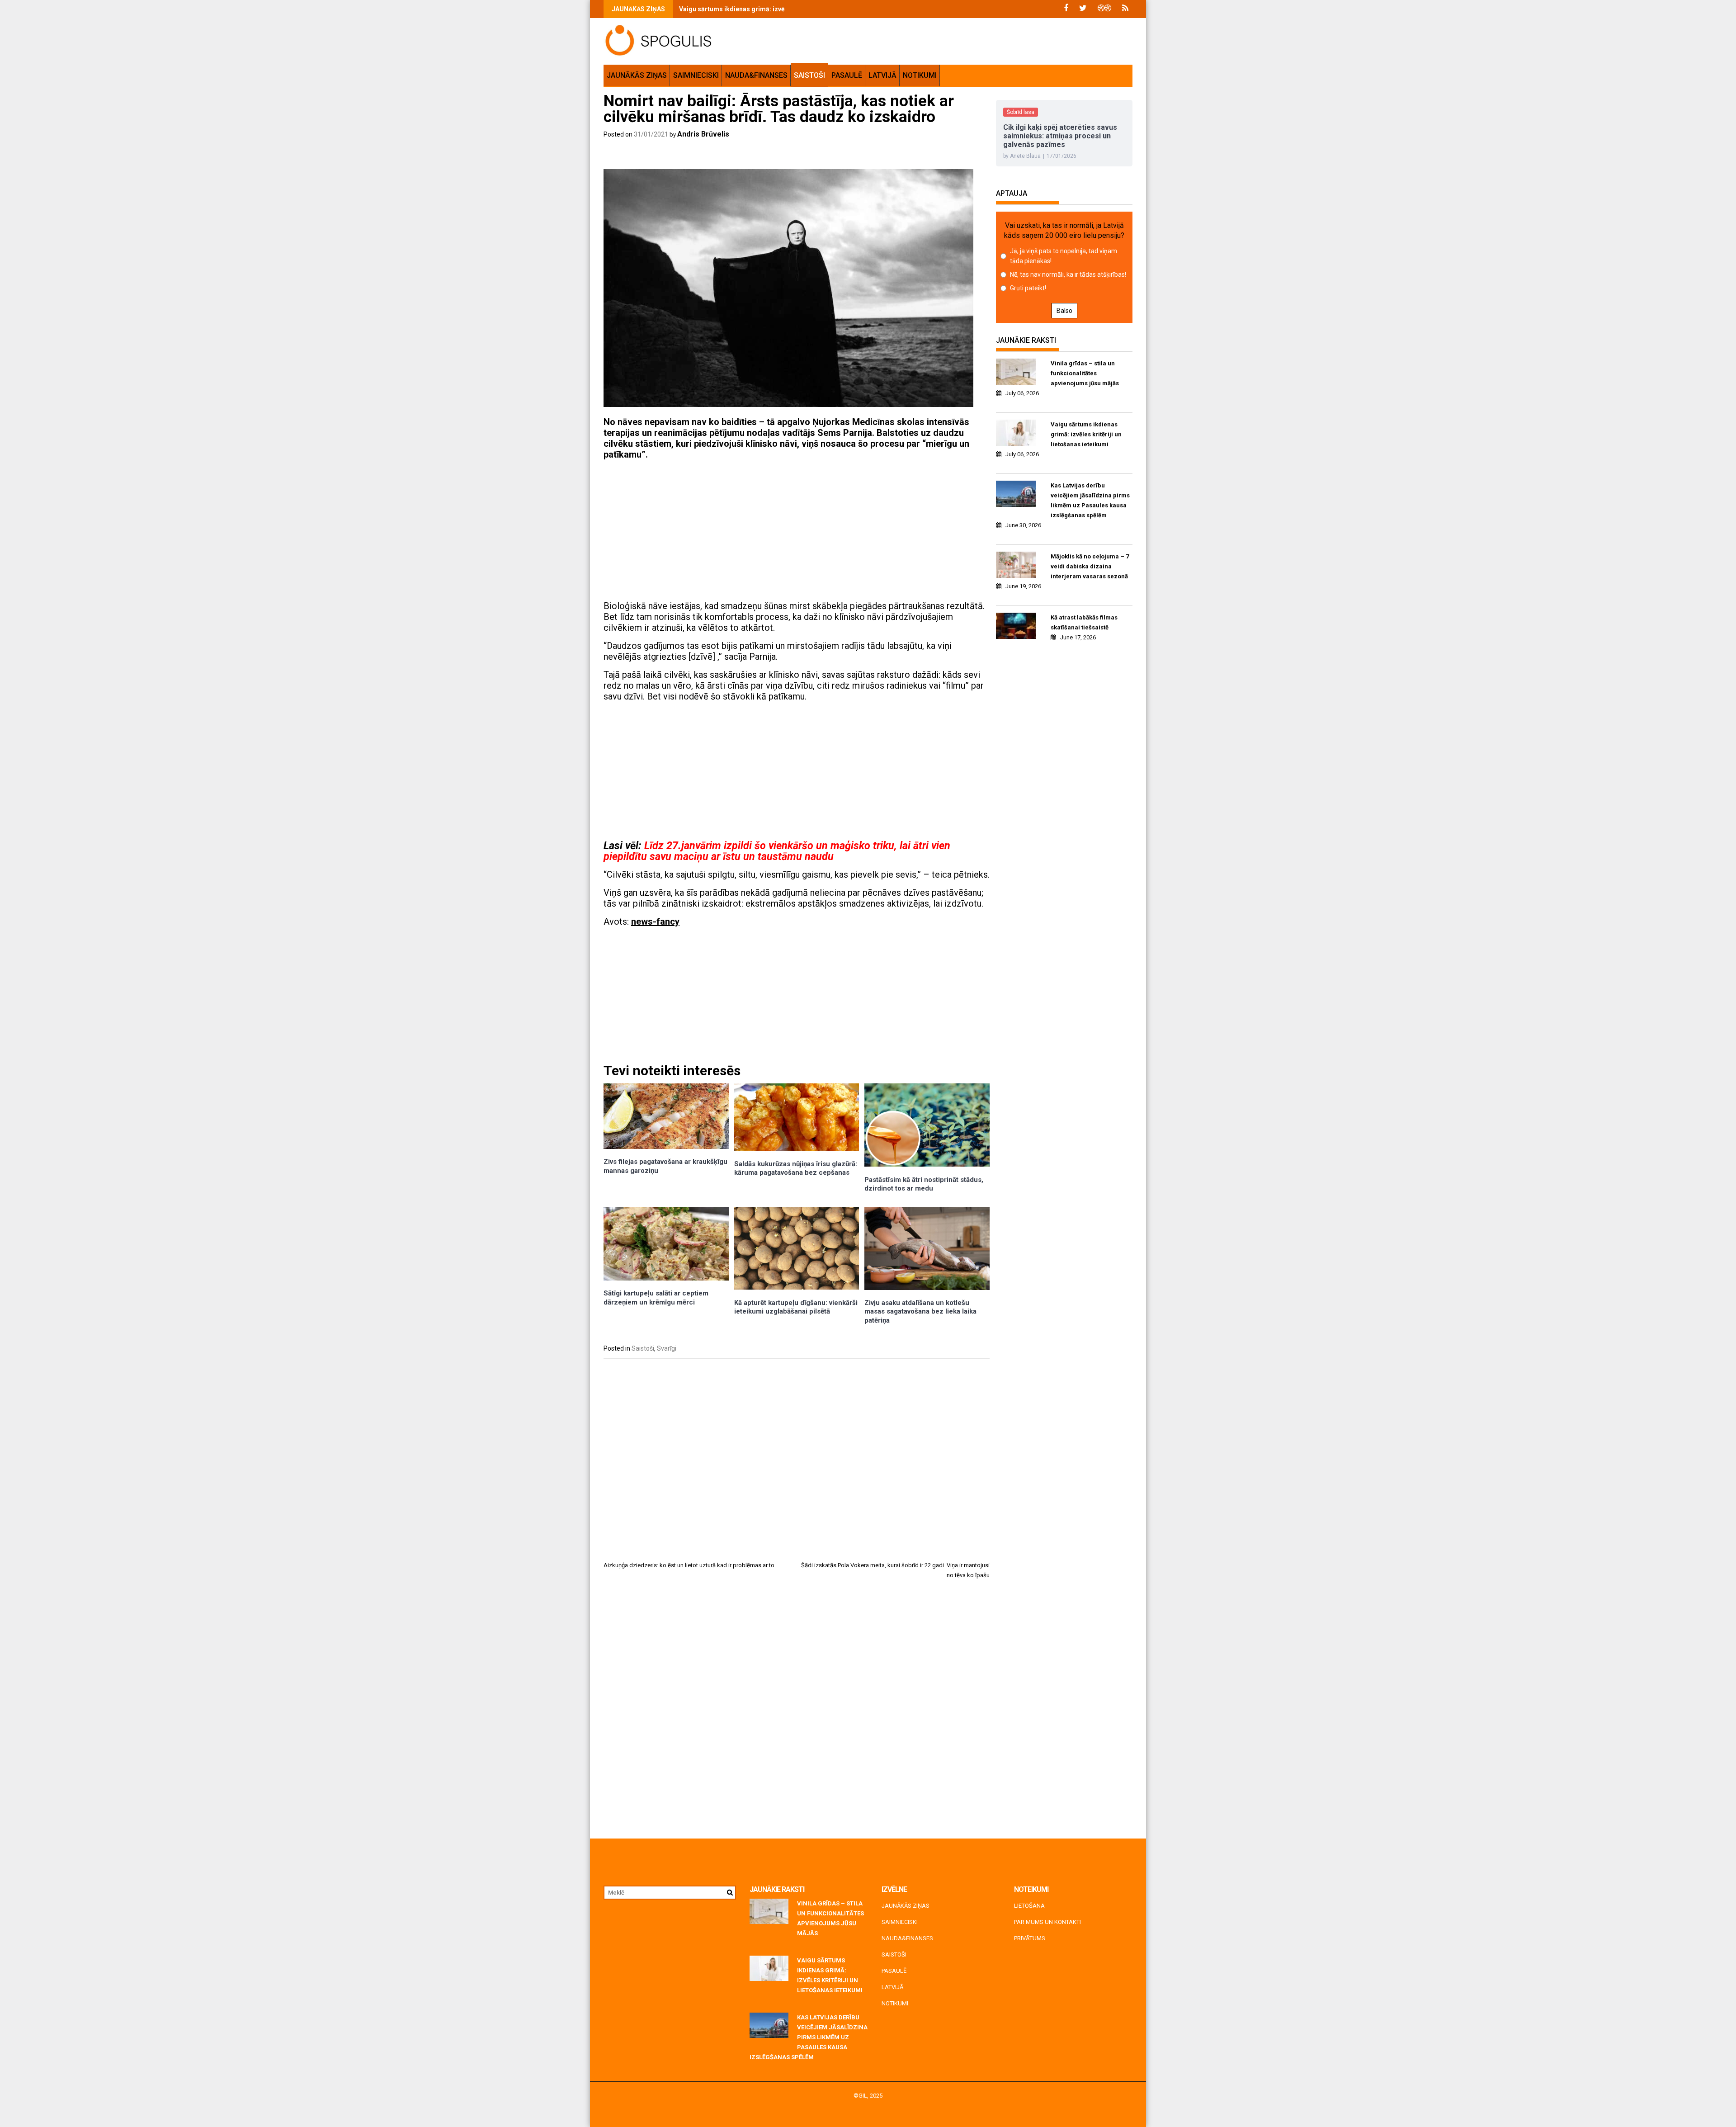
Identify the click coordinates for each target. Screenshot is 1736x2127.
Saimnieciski (696, 75)
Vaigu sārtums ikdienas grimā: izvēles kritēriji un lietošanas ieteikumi (783, 9)
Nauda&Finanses (756, 75)
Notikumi (920, 75)
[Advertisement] (797, 530)
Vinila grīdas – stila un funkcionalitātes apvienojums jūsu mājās (1085, 373)
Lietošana (1029, 1906)
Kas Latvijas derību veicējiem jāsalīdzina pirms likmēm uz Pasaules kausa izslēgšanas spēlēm (1090, 500)
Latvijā (882, 75)
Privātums (1030, 1938)
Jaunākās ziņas (637, 75)
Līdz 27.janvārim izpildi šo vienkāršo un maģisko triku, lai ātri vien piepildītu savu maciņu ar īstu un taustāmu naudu (777, 851)
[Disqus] (797, 1712)
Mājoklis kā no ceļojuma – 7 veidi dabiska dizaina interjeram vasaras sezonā (1090, 566)
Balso (1064, 311)
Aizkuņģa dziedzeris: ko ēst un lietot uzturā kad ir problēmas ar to (689, 1565)
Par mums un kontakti (1047, 1922)
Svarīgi (667, 1348)
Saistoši (809, 75)
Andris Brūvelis (703, 134)
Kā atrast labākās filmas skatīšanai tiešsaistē (1084, 622)
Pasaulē (847, 75)
